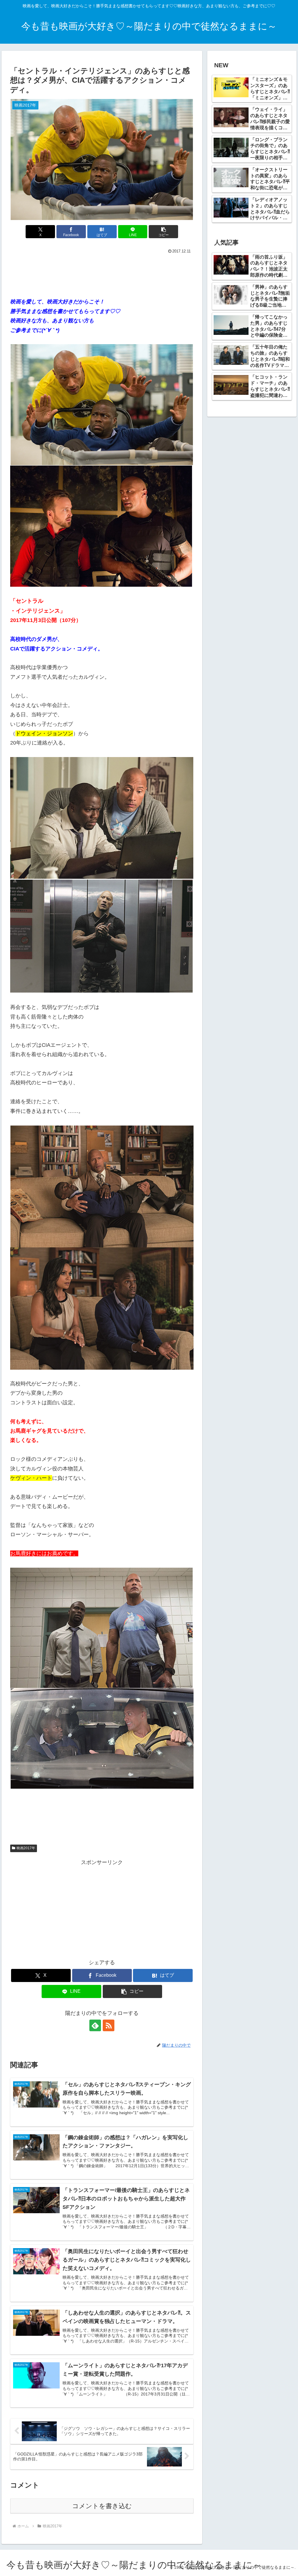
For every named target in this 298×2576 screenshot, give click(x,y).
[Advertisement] (102, 273)
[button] (163, 232)
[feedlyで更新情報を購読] (95, 2025)
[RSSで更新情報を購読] (109, 2025)
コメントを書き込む (102, 2506)
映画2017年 (26, 1848)
